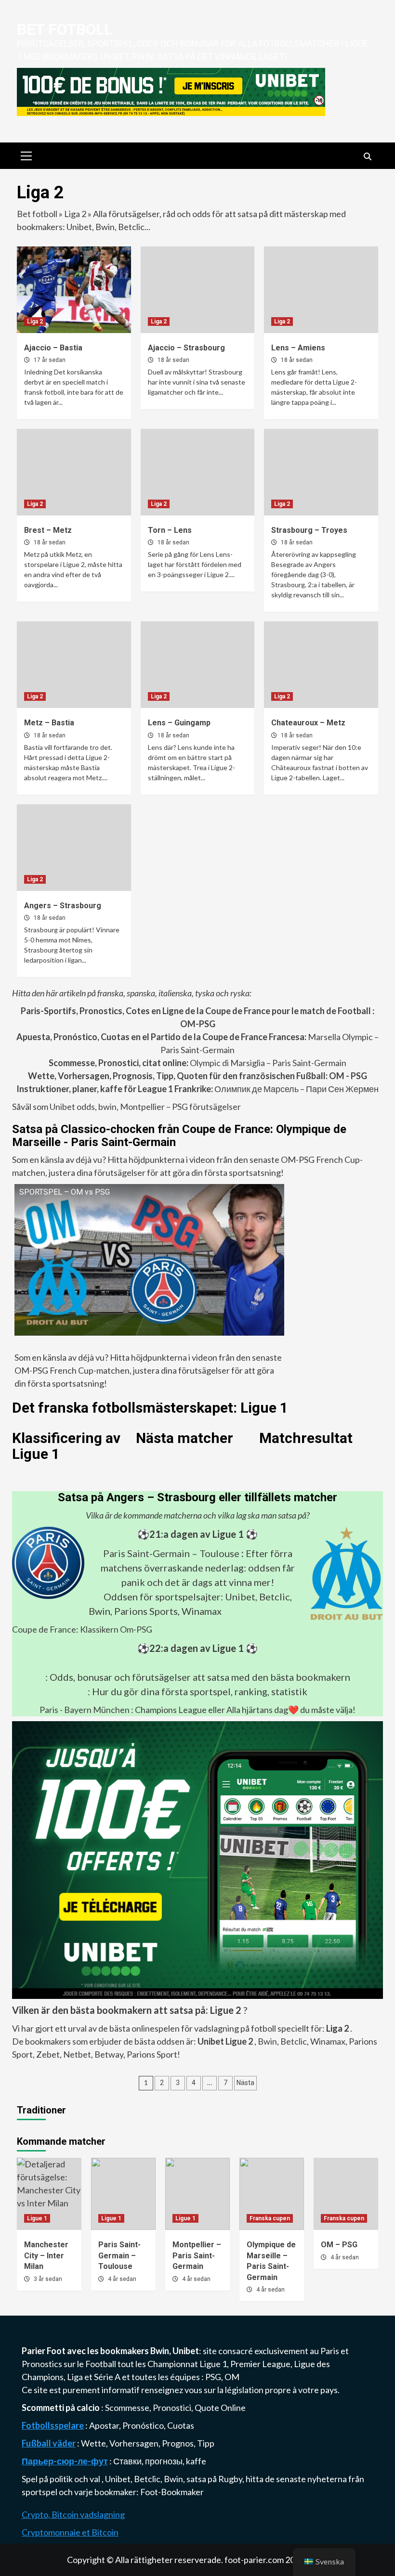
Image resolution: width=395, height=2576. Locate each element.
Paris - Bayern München (85, 1710)
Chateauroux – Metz (308, 723)
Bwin (267, 2041)
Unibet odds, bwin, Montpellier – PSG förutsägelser (145, 1107)
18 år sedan (173, 360)
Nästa (245, 2083)
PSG (213, 2377)
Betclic (294, 2041)
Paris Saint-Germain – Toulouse (171, 1553)
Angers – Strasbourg (63, 906)
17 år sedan (50, 360)
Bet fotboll (65, 29)
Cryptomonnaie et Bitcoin (70, 2532)
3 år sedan (48, 2279)
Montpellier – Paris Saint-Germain (197, 2255)
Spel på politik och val (62, 2479)
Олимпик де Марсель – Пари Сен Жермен (197, 1089)
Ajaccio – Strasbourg (186, 348)
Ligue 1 (37, 2218)
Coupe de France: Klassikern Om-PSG (82, 1629)
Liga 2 (75, 214)
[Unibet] (197, 1859)
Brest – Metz (48, 530)
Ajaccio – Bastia (53, 348)
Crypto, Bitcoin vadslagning (73, 2514)
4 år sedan (122, 2279)
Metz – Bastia (49, 723)
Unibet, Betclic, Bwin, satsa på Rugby (174, 2479)
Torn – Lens (170, 530)
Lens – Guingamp (179, 723)
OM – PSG (339, 2245)
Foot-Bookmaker (172, 2492)
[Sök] (367, 157)
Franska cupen (270, 2218)
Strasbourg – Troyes (309, 530)
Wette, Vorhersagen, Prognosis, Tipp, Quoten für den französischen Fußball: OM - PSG (197, 1076)
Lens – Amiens (298, 348)
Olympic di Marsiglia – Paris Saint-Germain (197, 1063)
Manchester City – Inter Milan (46, 2255)
